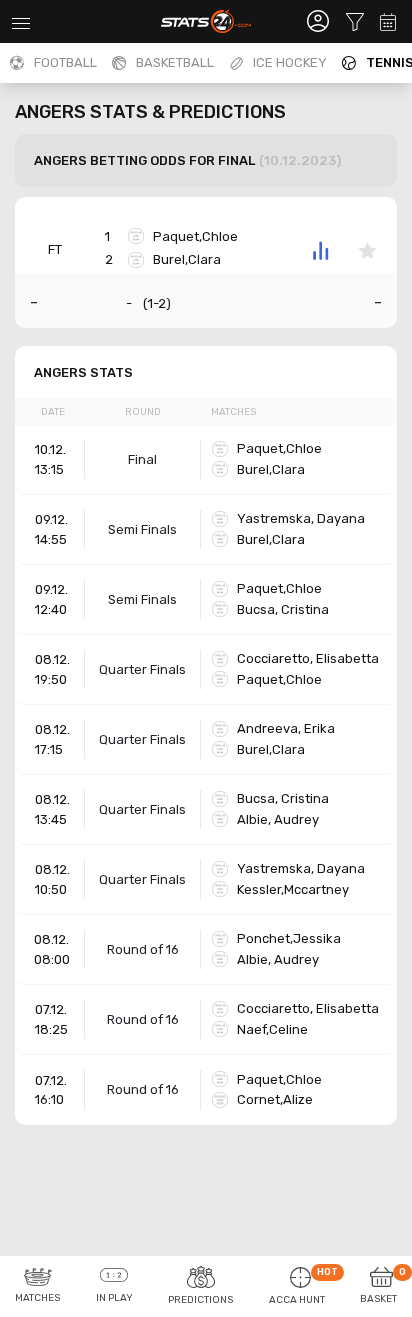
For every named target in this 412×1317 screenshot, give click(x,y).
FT (55, 249)
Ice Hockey (290, 62)
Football (65, 62)
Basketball (175, 62)
